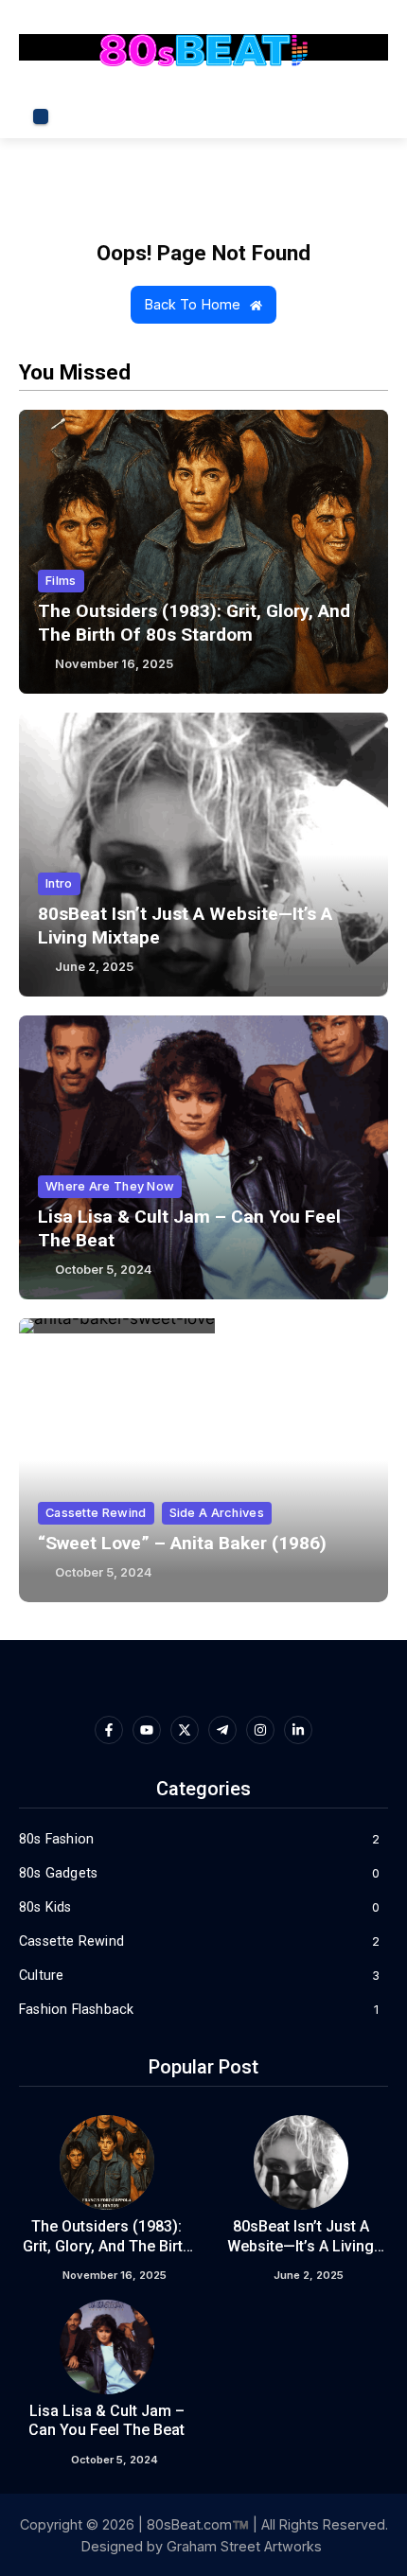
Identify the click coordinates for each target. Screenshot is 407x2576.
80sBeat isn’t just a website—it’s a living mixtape (301, 2246)
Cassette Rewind (96, 1513)
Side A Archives (217, 1513)
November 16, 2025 (114, 664)
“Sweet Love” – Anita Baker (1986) (182, 1543)
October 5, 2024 (103, 1270)
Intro (59, 883)
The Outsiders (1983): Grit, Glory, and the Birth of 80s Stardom (107, 2246)
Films (61, 581)
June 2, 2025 (94, 967)
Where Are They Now (110, 1186)
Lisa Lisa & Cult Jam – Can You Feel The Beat (106, 2421)
